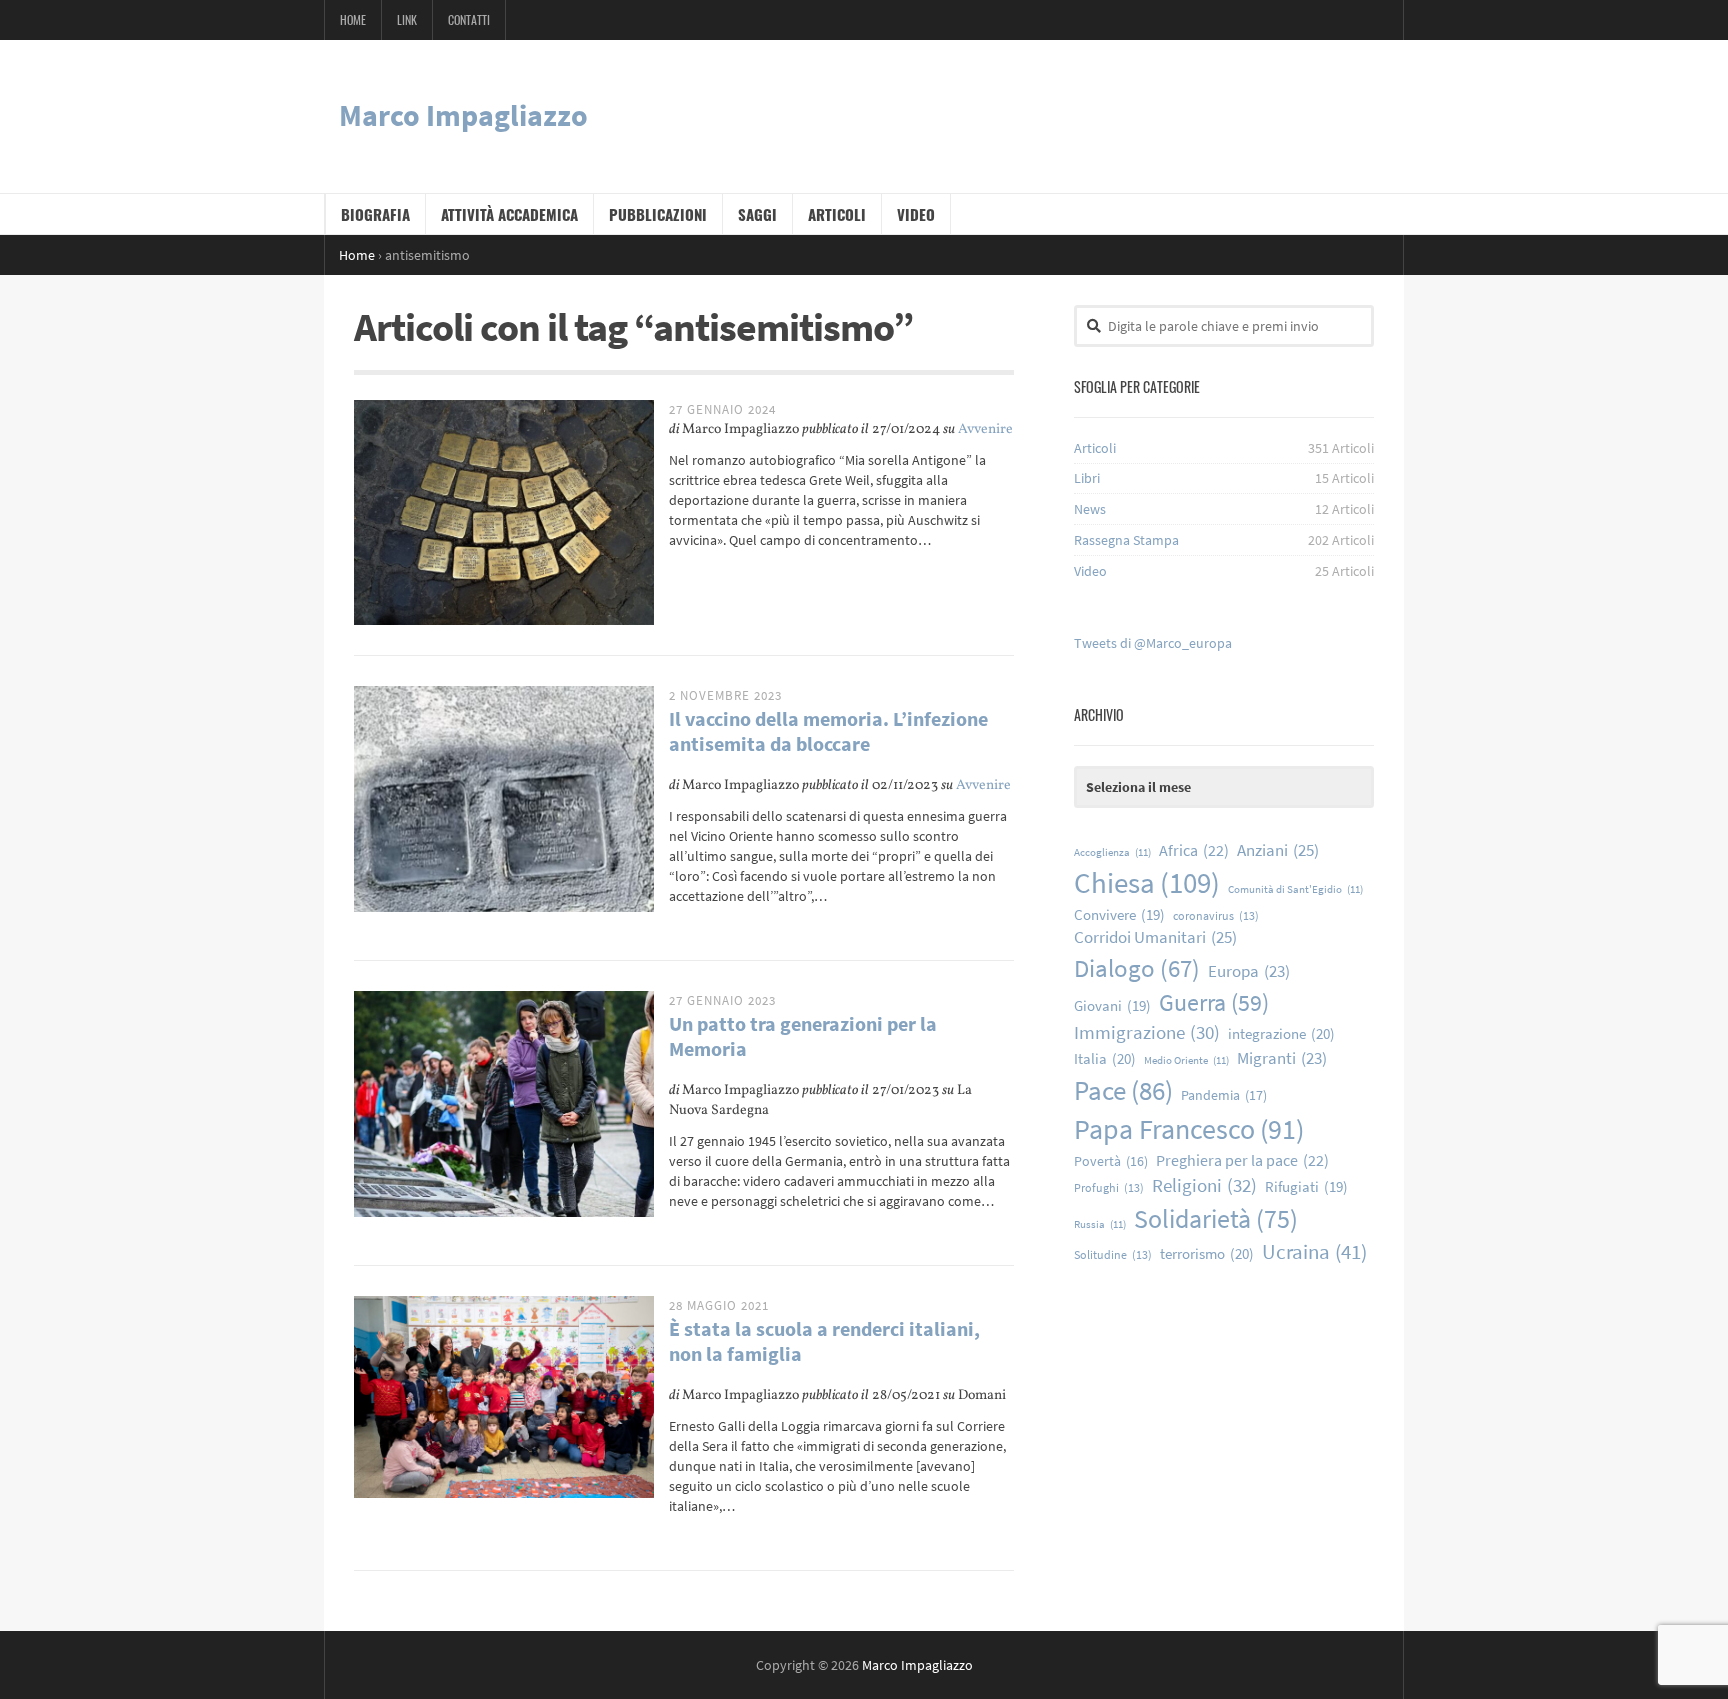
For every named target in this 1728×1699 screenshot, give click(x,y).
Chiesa (1147, 882)
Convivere (1119, 914)
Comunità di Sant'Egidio (1295, 889)
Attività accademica (509, 214)
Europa (1249, 971)
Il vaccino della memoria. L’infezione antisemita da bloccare (828, 731)
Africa (1194, 850)
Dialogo (1137, 968)
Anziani (1278, 850)
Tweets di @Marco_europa (1153, 643)
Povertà (1111, 1161)
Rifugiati (1306, 1186)
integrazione (1281, 1033)
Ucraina (1314, 1251)
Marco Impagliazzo (463, 115)
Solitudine (1113, 1254)
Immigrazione (1147, 1032)
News (1090, 509)
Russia (1100, 1224)
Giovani (1112, 1005)
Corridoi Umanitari (1155, 937)
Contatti (469, 19)
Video (916, 214)
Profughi (1109, 1187)
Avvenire (985, 429)
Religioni (1204, 1185)
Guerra (1214, 1002)
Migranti (1282, 1058)
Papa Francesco (1189, 1129)
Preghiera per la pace (1242, 1160)
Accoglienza (1112, 852)
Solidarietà (1216, 1218)
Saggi (757, 214)
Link (407, 19)
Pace (1123, 1090)
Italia (1105, 1058)
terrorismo (1207, 1253)
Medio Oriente (1186, 1060)
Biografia (375, 214)
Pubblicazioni (658, 214)
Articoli (837, 214)
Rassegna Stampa (1126, 540)
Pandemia (1224, 1095)
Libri (1087, 478)
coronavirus (1216, 915)
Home (353, 19)
